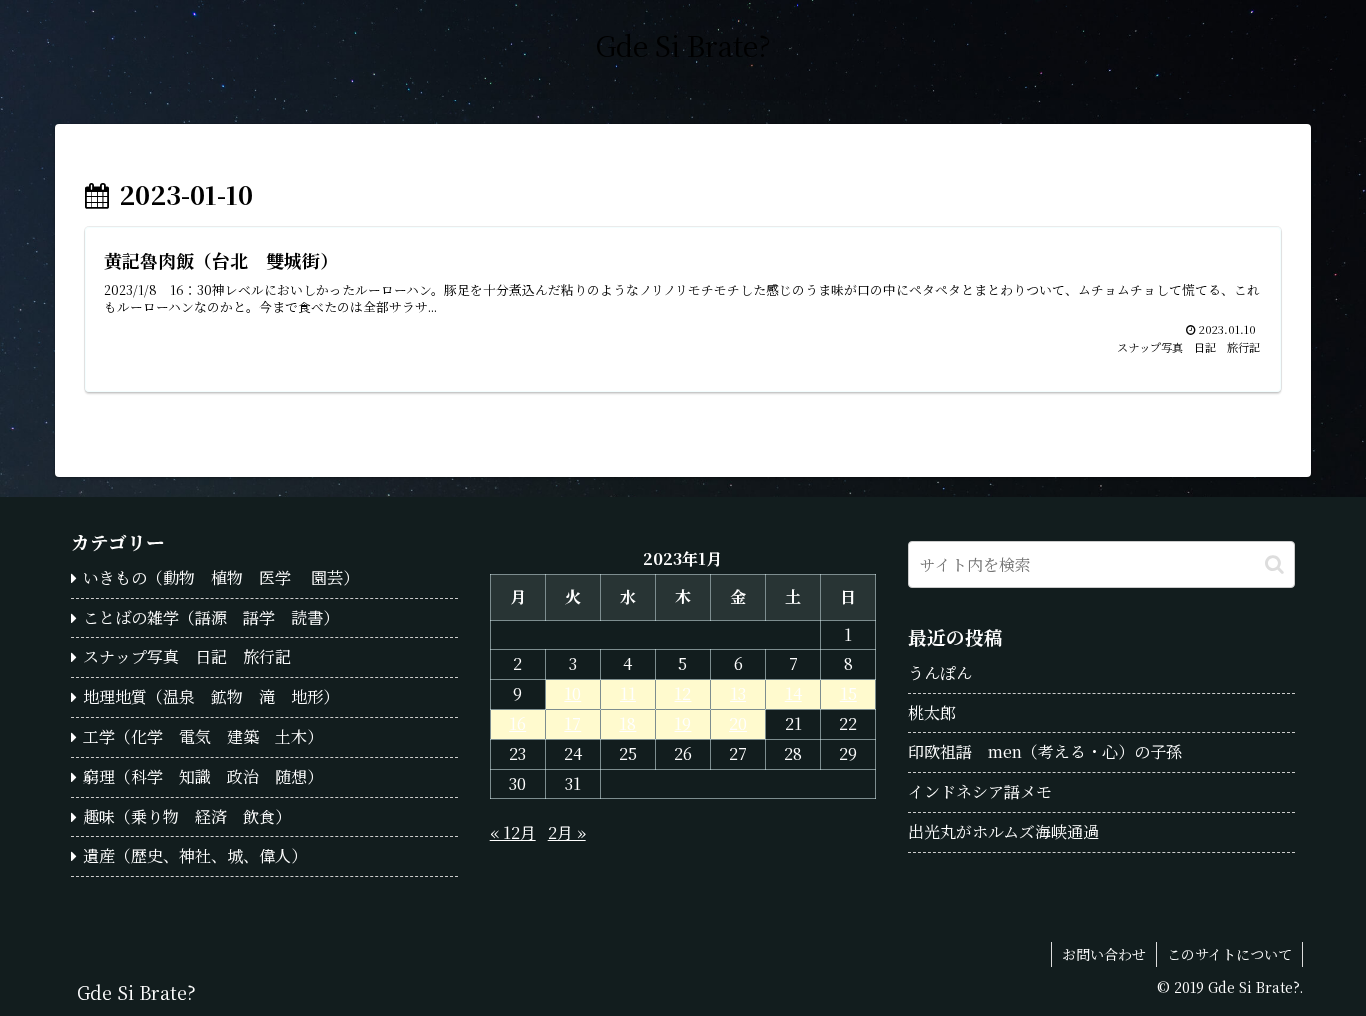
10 (572, 693)
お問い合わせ (1104, 954)
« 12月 (513, 832)
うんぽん (940, 672)
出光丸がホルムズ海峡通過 (1003, 831)
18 (627, 723)
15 (848, 693)
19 (682, 723)
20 (738, 723)
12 (682, 693)
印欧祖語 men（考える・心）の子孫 (1045, 751)
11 (628, 693)
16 (517, 723)
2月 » (567, 832)
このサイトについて (1229, 954)
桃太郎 (932, 712)
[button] (1274, 564)
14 (793, 693)
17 (572, 723)
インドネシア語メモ (980, 791)
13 (738, 693)
